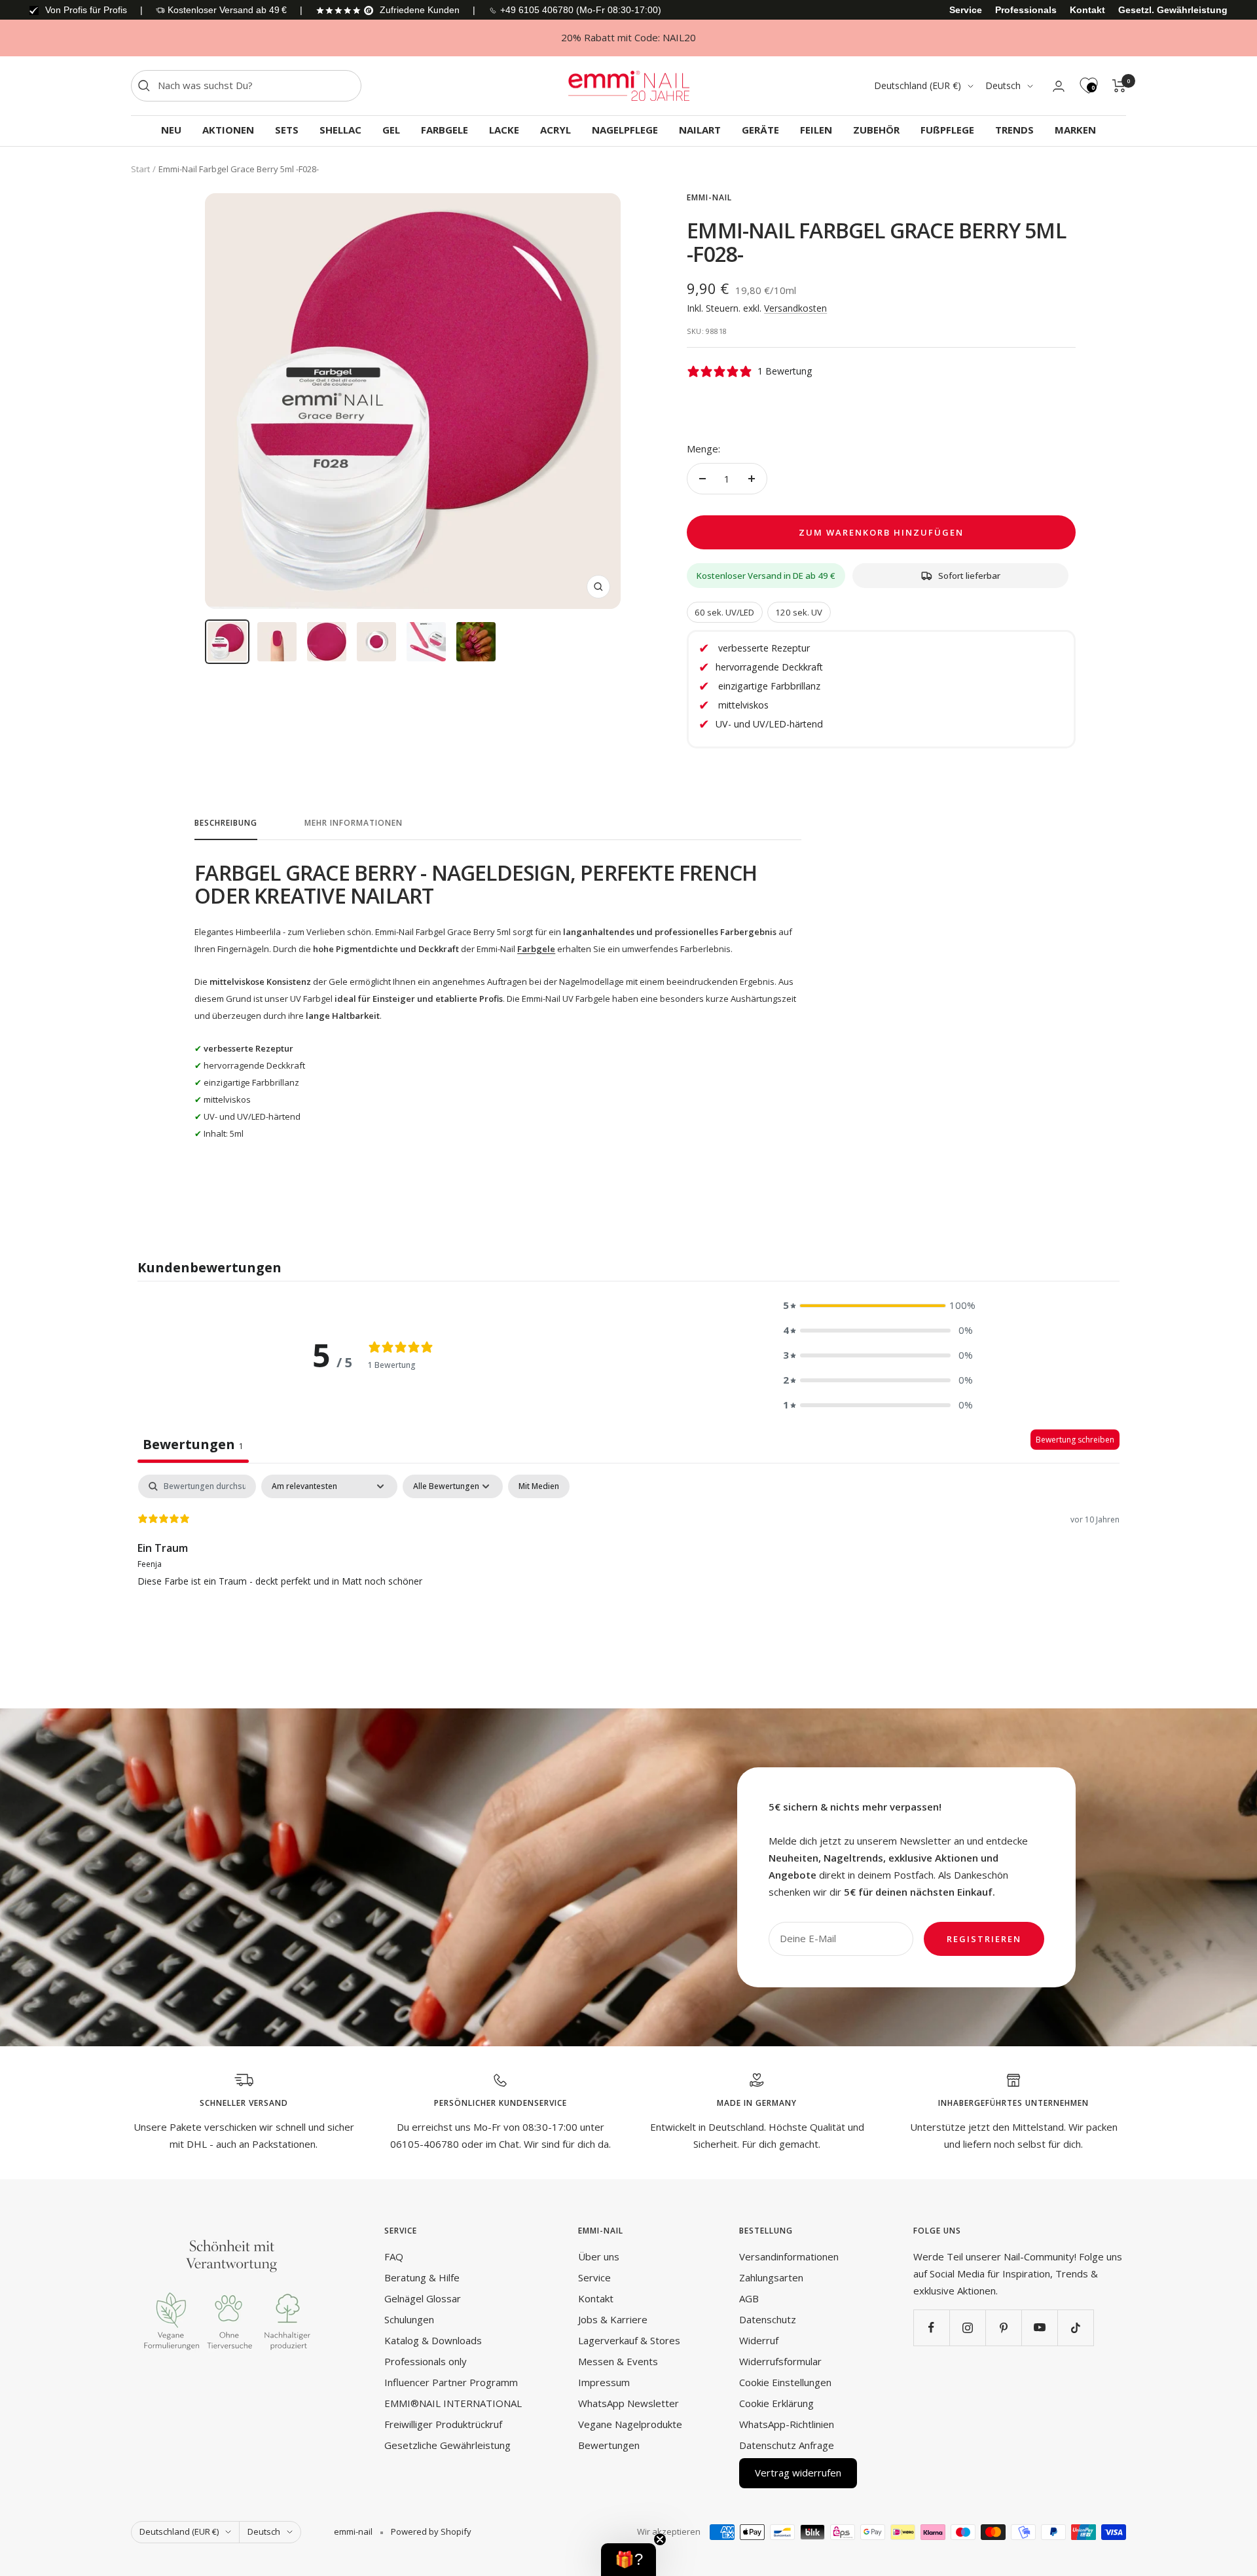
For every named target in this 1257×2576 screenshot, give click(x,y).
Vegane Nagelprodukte (630, 2424)
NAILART (700, 130)
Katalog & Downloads (433, 2340)
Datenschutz (768, 2319)
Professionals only (426, 2361)
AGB (749, 2298)
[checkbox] (539, 1486)
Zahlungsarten (771, 2277)
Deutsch (1003, 85)
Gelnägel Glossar (423, 2298)
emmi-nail (709, 197)
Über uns (599, 2256)
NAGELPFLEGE (625, 130)
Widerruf (759, 2340)
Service (966, 10)
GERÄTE (760, 130)
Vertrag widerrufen (798, 2473)
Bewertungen (609, 2445)
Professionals (1026, 10)
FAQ (394, 2256)
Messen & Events (618, 2361)
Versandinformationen (789, 2256)
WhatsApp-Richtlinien (787, 2424)
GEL (391, 130)
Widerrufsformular (780, 2361)
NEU (171, 130)
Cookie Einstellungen (785, 2382)
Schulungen (409, 2319)
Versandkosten (795, 308)
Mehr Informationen (354, 823)
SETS (287, 130)
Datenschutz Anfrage (787, 2445)
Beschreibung (226, 823)
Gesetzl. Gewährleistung (1173, 10)
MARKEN (1075, 130)
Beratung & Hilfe (422, 2277)
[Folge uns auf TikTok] (1075, 2328)
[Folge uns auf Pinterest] (1003, 2328)
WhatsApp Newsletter (628, 2403)
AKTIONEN (228, 130)
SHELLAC (340, 130)
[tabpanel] (628, 1558)
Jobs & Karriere (613, 2319)
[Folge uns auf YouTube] (1039, 2328)
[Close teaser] (660, 2539)
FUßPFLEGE (947, 130)
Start (140, 169)
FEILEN (816, 130)
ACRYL (556, 130)
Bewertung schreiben (1075, 1440)
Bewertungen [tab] (193, 1444)
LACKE (504, 130)
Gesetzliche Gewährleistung (447, 2445)
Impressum (604, 2382)
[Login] (1059, 86)
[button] (878, 1306)
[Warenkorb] (1119, 86)
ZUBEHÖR (876, 130)
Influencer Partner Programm (451, 2382)
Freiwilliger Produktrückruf (443, 2424)
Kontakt (1087, 10)
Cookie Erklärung (776, 2403)
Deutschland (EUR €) (918, 85)
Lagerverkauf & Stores (629, 2340)
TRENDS (1014, 130)
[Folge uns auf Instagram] (967, 2328)
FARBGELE (445, 130)
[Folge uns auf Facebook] (931, 2328)
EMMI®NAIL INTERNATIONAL (453, 2403)
